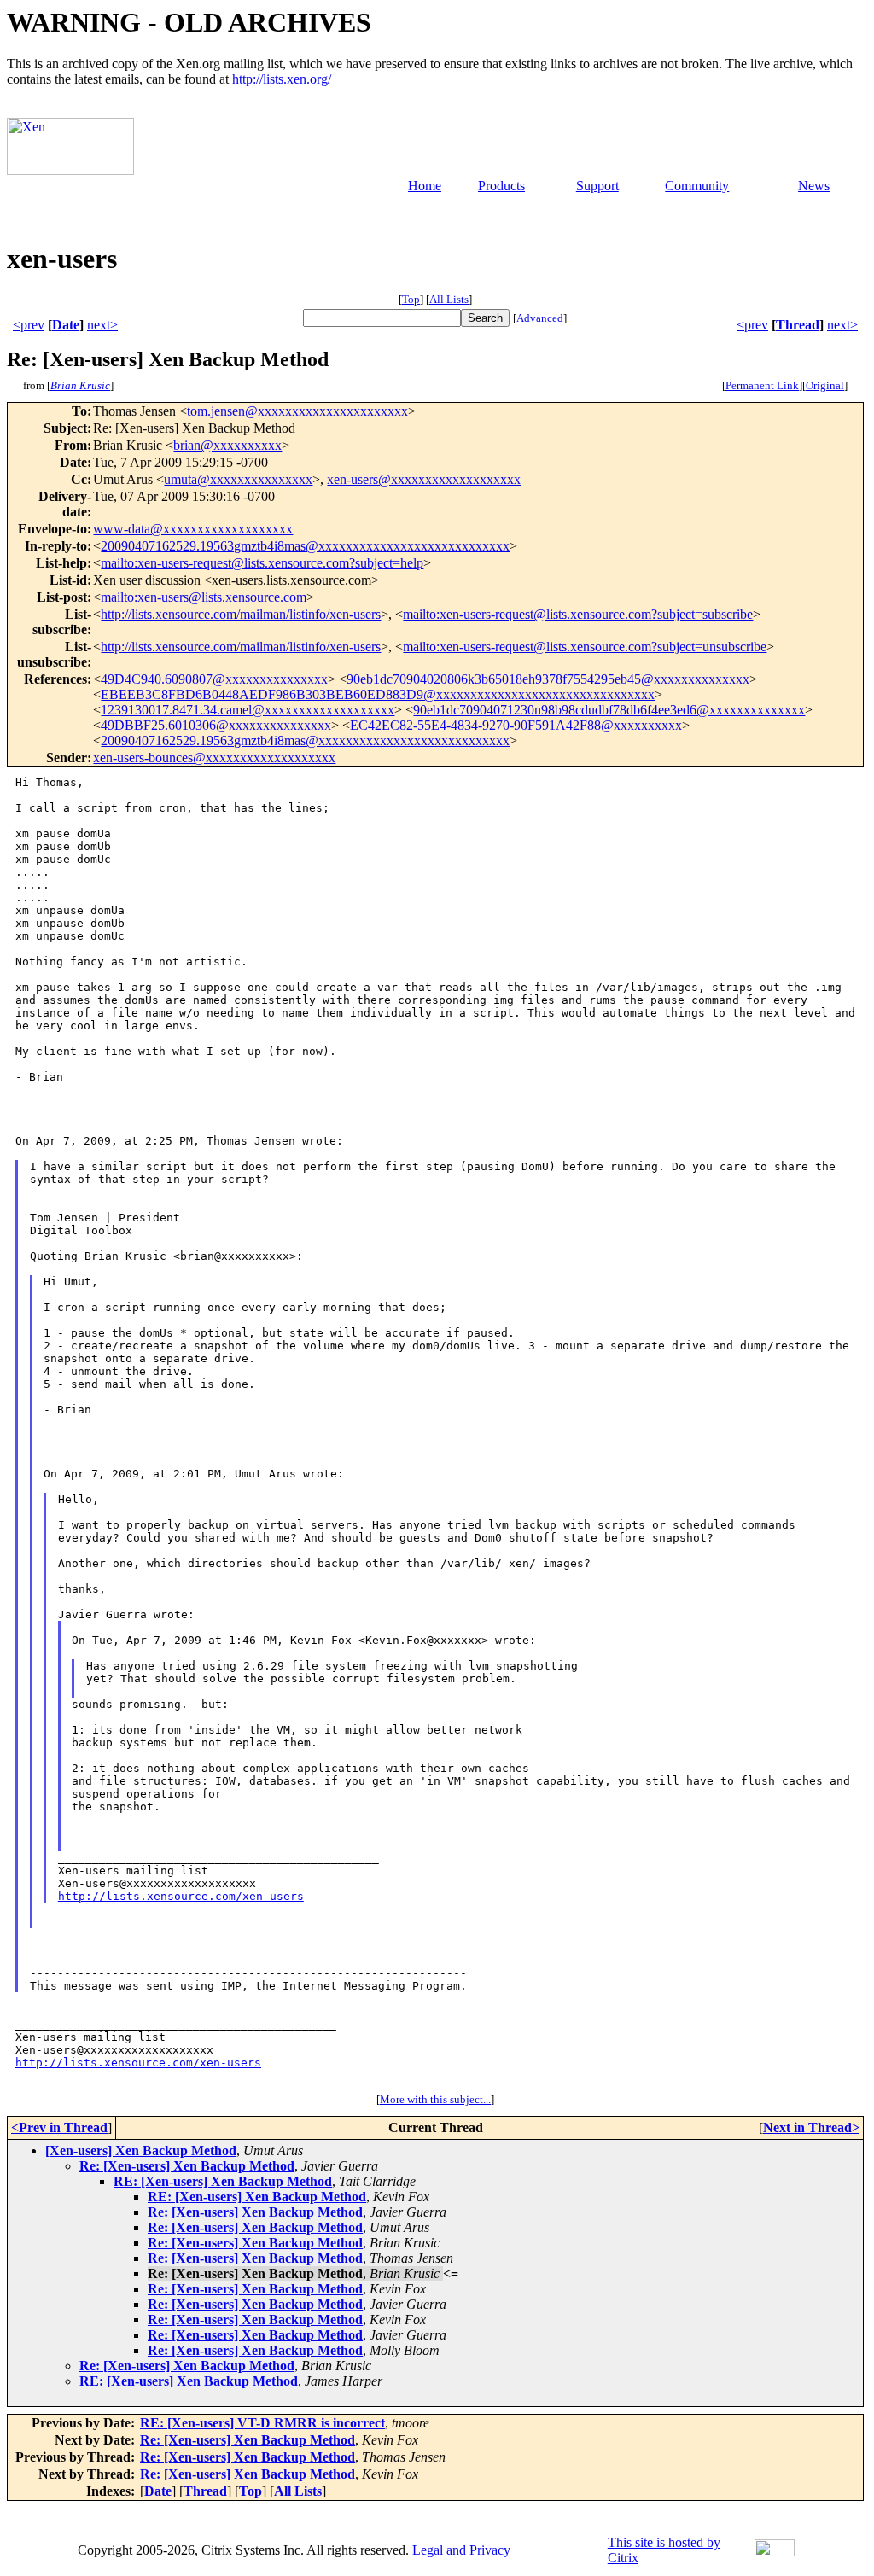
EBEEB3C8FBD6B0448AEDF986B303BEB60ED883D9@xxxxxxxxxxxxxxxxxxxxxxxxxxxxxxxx (378, 694)
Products (501, 186)
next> (102, 325)
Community (697, 186)
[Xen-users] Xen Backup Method (141, 2151)
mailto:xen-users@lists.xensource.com (204, 597)
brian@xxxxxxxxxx (227, 445)
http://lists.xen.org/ (282, 79)
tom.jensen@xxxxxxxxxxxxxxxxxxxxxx (297, 411)
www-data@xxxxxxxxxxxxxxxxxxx (193, 529)
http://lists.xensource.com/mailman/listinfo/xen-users (241, 614)
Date (66, 325)
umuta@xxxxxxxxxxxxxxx (238, 479)
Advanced (540, 318)
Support (597, 186)
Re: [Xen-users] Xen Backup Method (187, 2166)
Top (411, 299)
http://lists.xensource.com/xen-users (181, 1896)
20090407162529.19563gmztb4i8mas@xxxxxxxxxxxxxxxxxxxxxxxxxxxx (305, 546)
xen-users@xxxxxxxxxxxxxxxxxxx (424, 479)
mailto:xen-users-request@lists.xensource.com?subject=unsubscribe (585, 647)
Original (825, 385)
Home (425, 186)
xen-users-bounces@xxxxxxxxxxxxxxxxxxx (214, 758)
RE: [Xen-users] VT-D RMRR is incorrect (262, 2423)
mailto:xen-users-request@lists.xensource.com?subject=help (262, 563)
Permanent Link (762, 385)
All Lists (449, 299)
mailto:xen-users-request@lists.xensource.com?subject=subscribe (578, 614)
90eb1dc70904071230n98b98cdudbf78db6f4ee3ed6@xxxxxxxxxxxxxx (609, 710)
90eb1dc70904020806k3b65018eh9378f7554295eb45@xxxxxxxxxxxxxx (548, 679)
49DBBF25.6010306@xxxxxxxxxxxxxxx (216, 725)
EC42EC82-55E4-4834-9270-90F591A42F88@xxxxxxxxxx (516, 725)
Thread (798, 325)
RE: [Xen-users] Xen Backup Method (223, 2181)
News (814, 186)
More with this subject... (435, 2099)
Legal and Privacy (461, 2550)
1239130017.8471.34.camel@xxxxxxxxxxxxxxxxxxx (248, 710)
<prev (29, 325)
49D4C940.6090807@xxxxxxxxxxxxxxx (214, 679)
